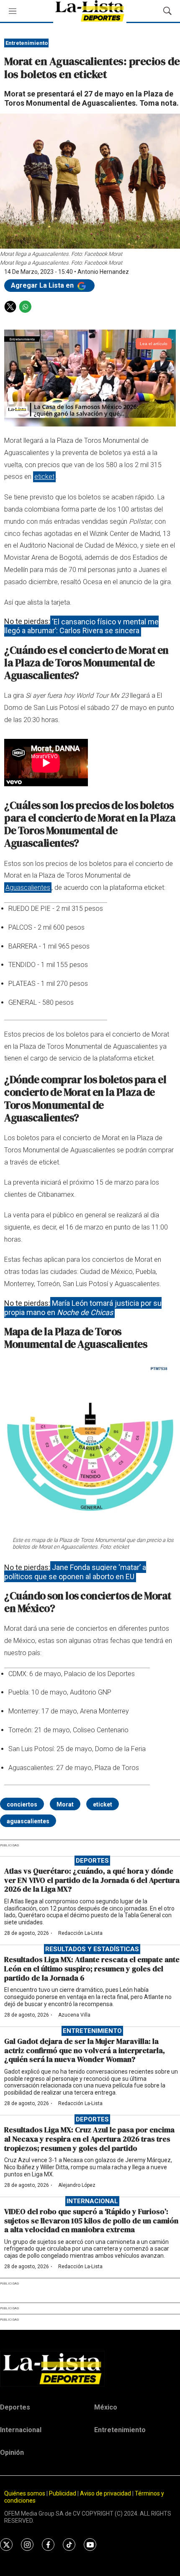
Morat (65, 1804)
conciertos (22, 1804)
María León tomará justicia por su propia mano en (83, 1308)
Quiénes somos (25, 2493)
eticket (44, 477)
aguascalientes (28, 1821)
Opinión (12, 2453)
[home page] (90, 2368)
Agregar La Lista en (43, 285)
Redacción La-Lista (80, 1933)
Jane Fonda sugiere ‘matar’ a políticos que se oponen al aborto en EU (75, 1572)
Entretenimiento (27, 43)
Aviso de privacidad (105, 2493)
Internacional (92, 2201)
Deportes (92, 1861)
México (106, 2407)
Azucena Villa (74, 2015)
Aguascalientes (28, 888)
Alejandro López (77, 2185)
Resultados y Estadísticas (92, 1949)
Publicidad (63, 2493)
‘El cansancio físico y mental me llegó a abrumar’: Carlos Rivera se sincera (81, 626)
